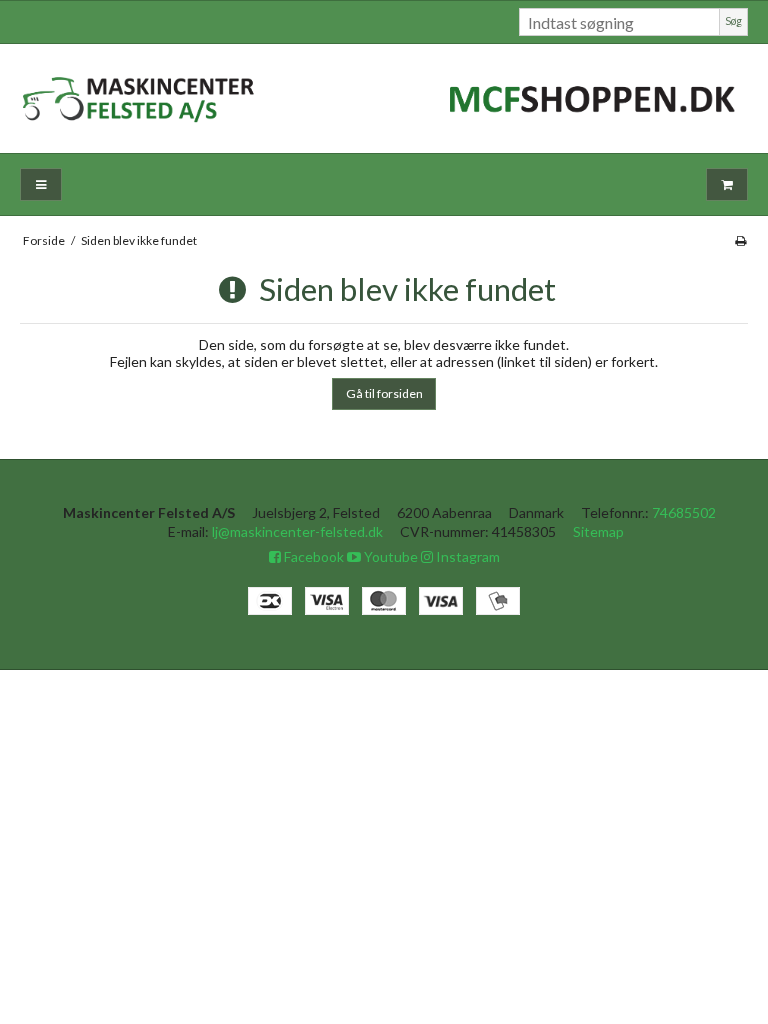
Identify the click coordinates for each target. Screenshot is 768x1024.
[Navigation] (41, 184)
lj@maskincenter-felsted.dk (297, 531)
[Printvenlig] (740, 240)
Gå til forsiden (384, 393)
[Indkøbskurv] (727, 184)
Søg (733, 21)
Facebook (312, 556)
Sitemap (598, 531)
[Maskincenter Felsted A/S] (384, 98)
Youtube (389, 556)
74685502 (684, 512)
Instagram (466, 556)
